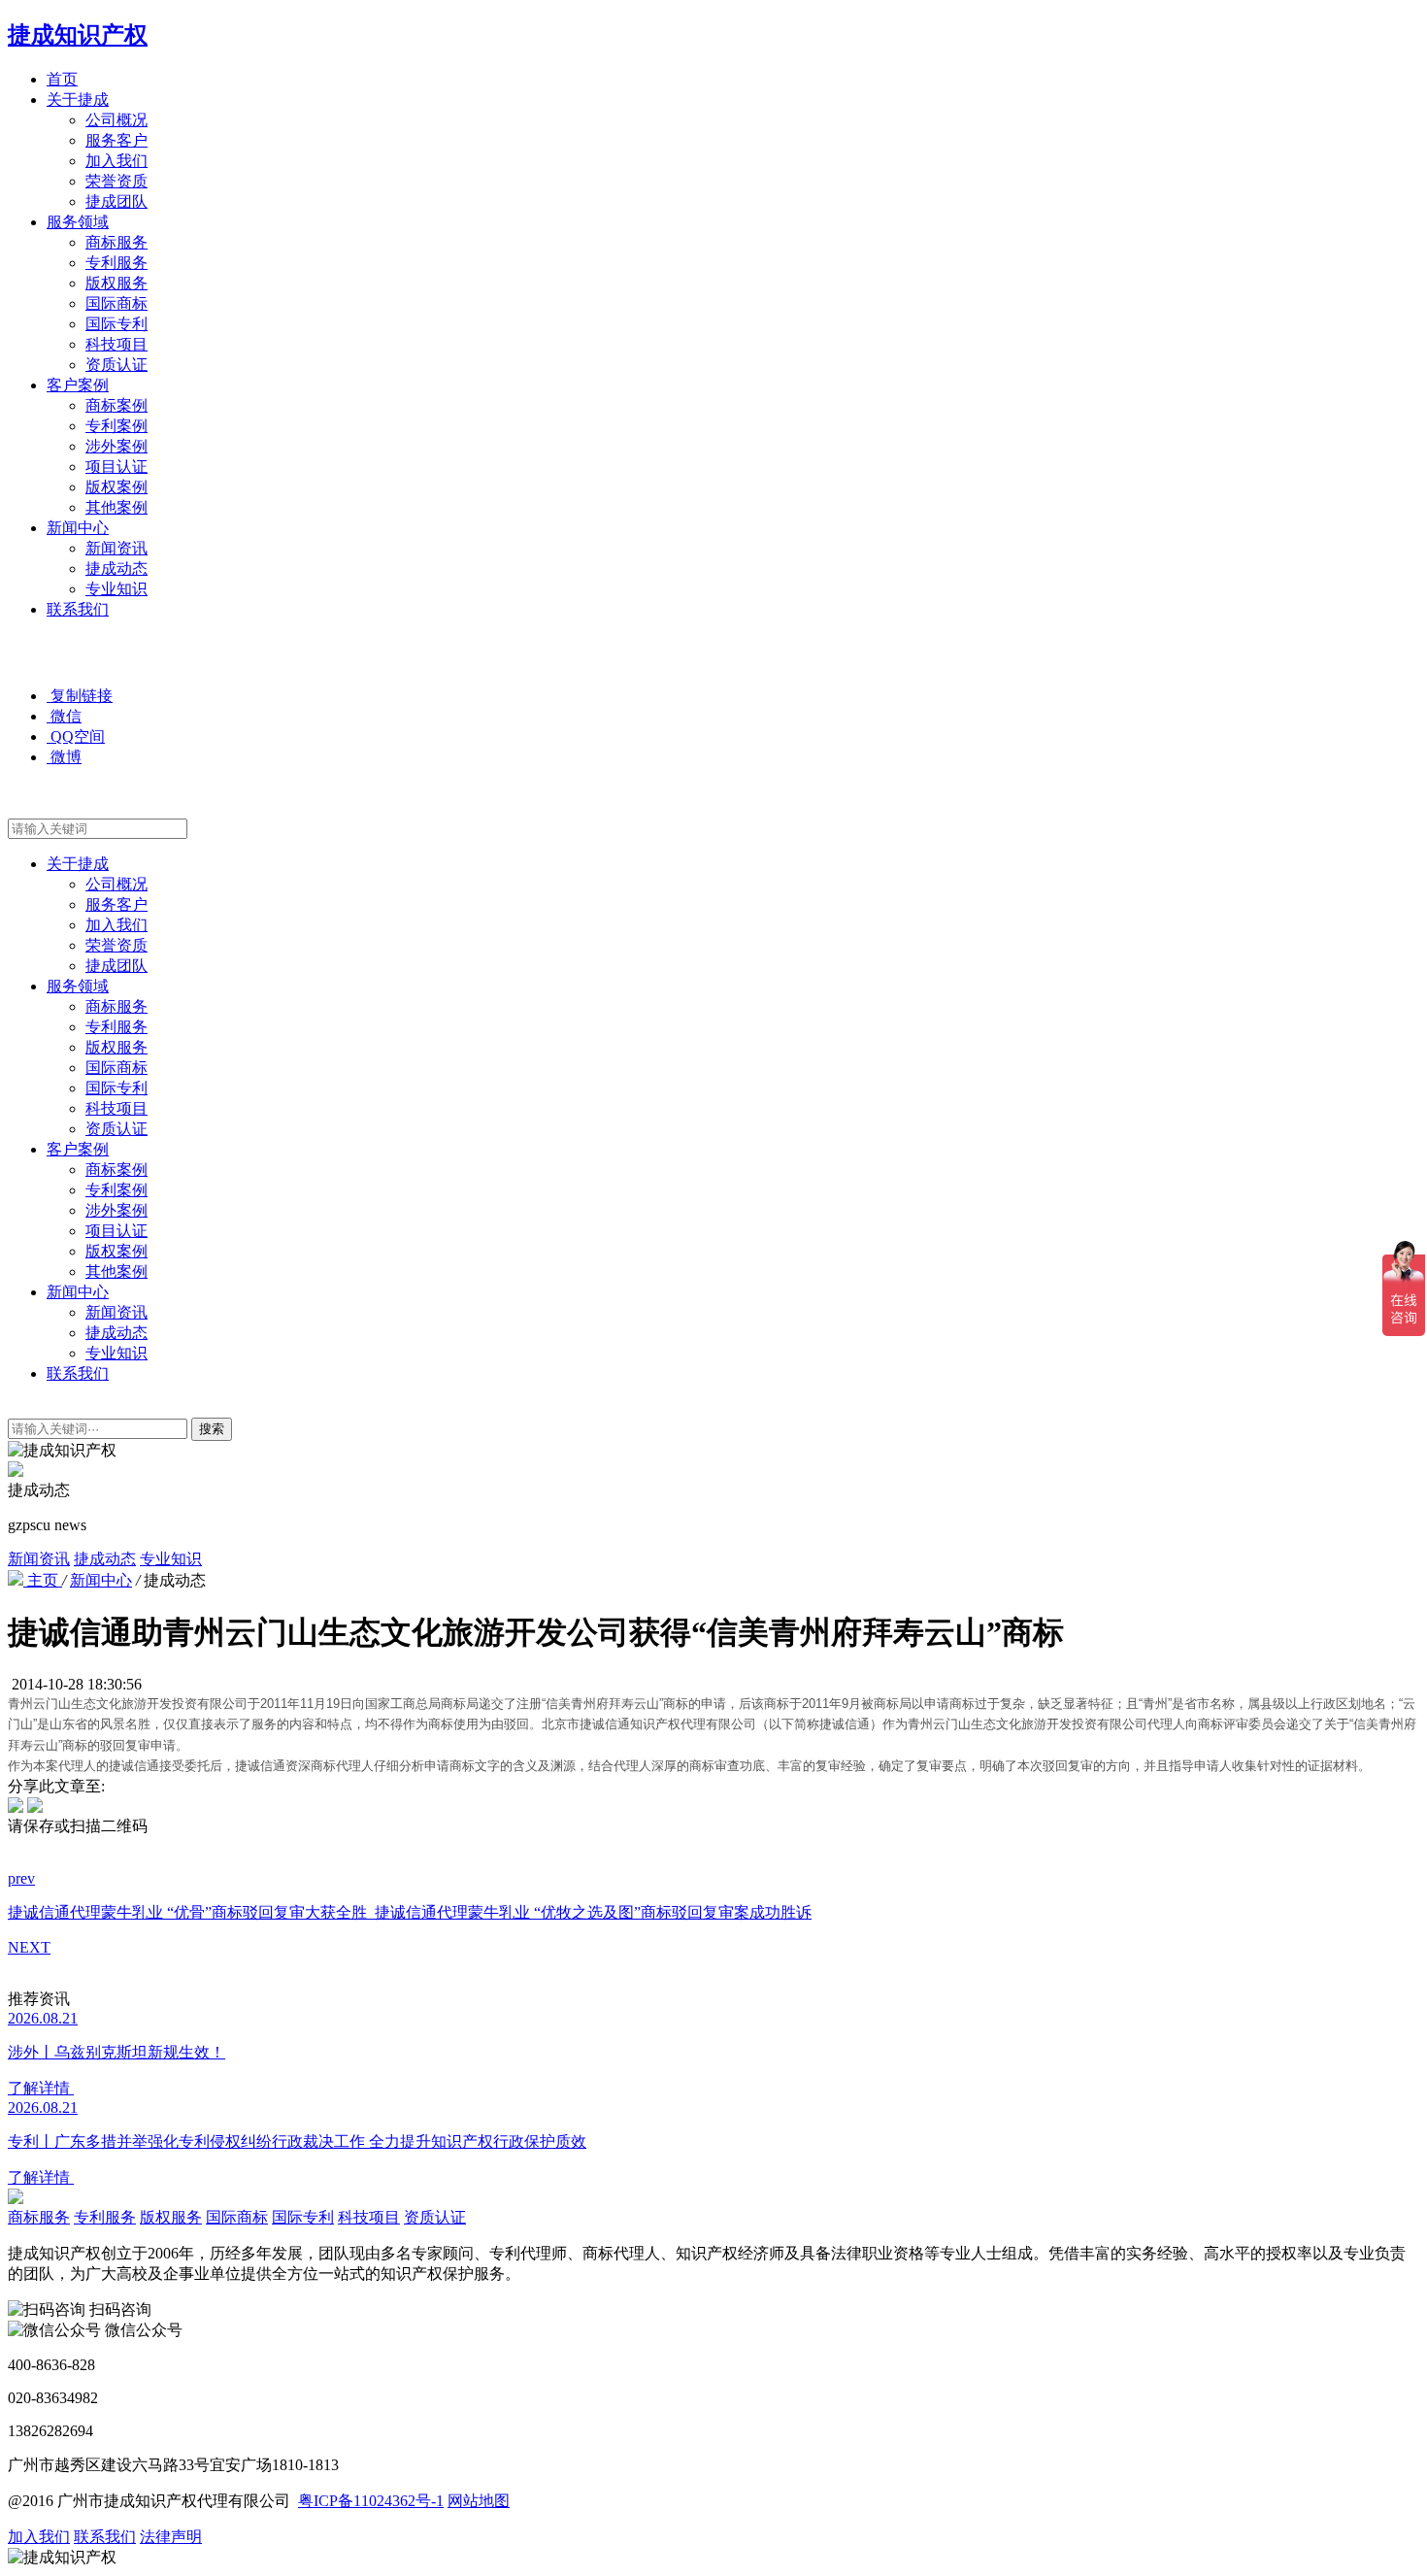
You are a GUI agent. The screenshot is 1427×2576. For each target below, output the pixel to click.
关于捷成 (78, 100)
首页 (62, 79)
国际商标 (116, 303)
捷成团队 (116, 201)
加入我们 (116, 161)
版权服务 (116, 283)
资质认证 (116, 365)
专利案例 (116, 426)
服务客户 (116, 140)
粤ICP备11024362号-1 (371, 2501)
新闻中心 (78, 528)
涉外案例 (116, 446)
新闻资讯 (116, 548)
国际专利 (116, 324)
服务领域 (78, 222)
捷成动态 (116, 569)
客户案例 (78, 385)
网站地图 (479, 2501)
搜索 (212, 1429)
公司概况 (116, 120)
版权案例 (116, 487)
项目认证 (116, 467)
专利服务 (116, 263)
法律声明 (171, 2537)
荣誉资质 (116, 181)
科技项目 (116, 344)
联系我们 (78, 609)
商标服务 (116, 242)
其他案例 (116, 507)
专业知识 (116, 589)
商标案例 (116, 405)
